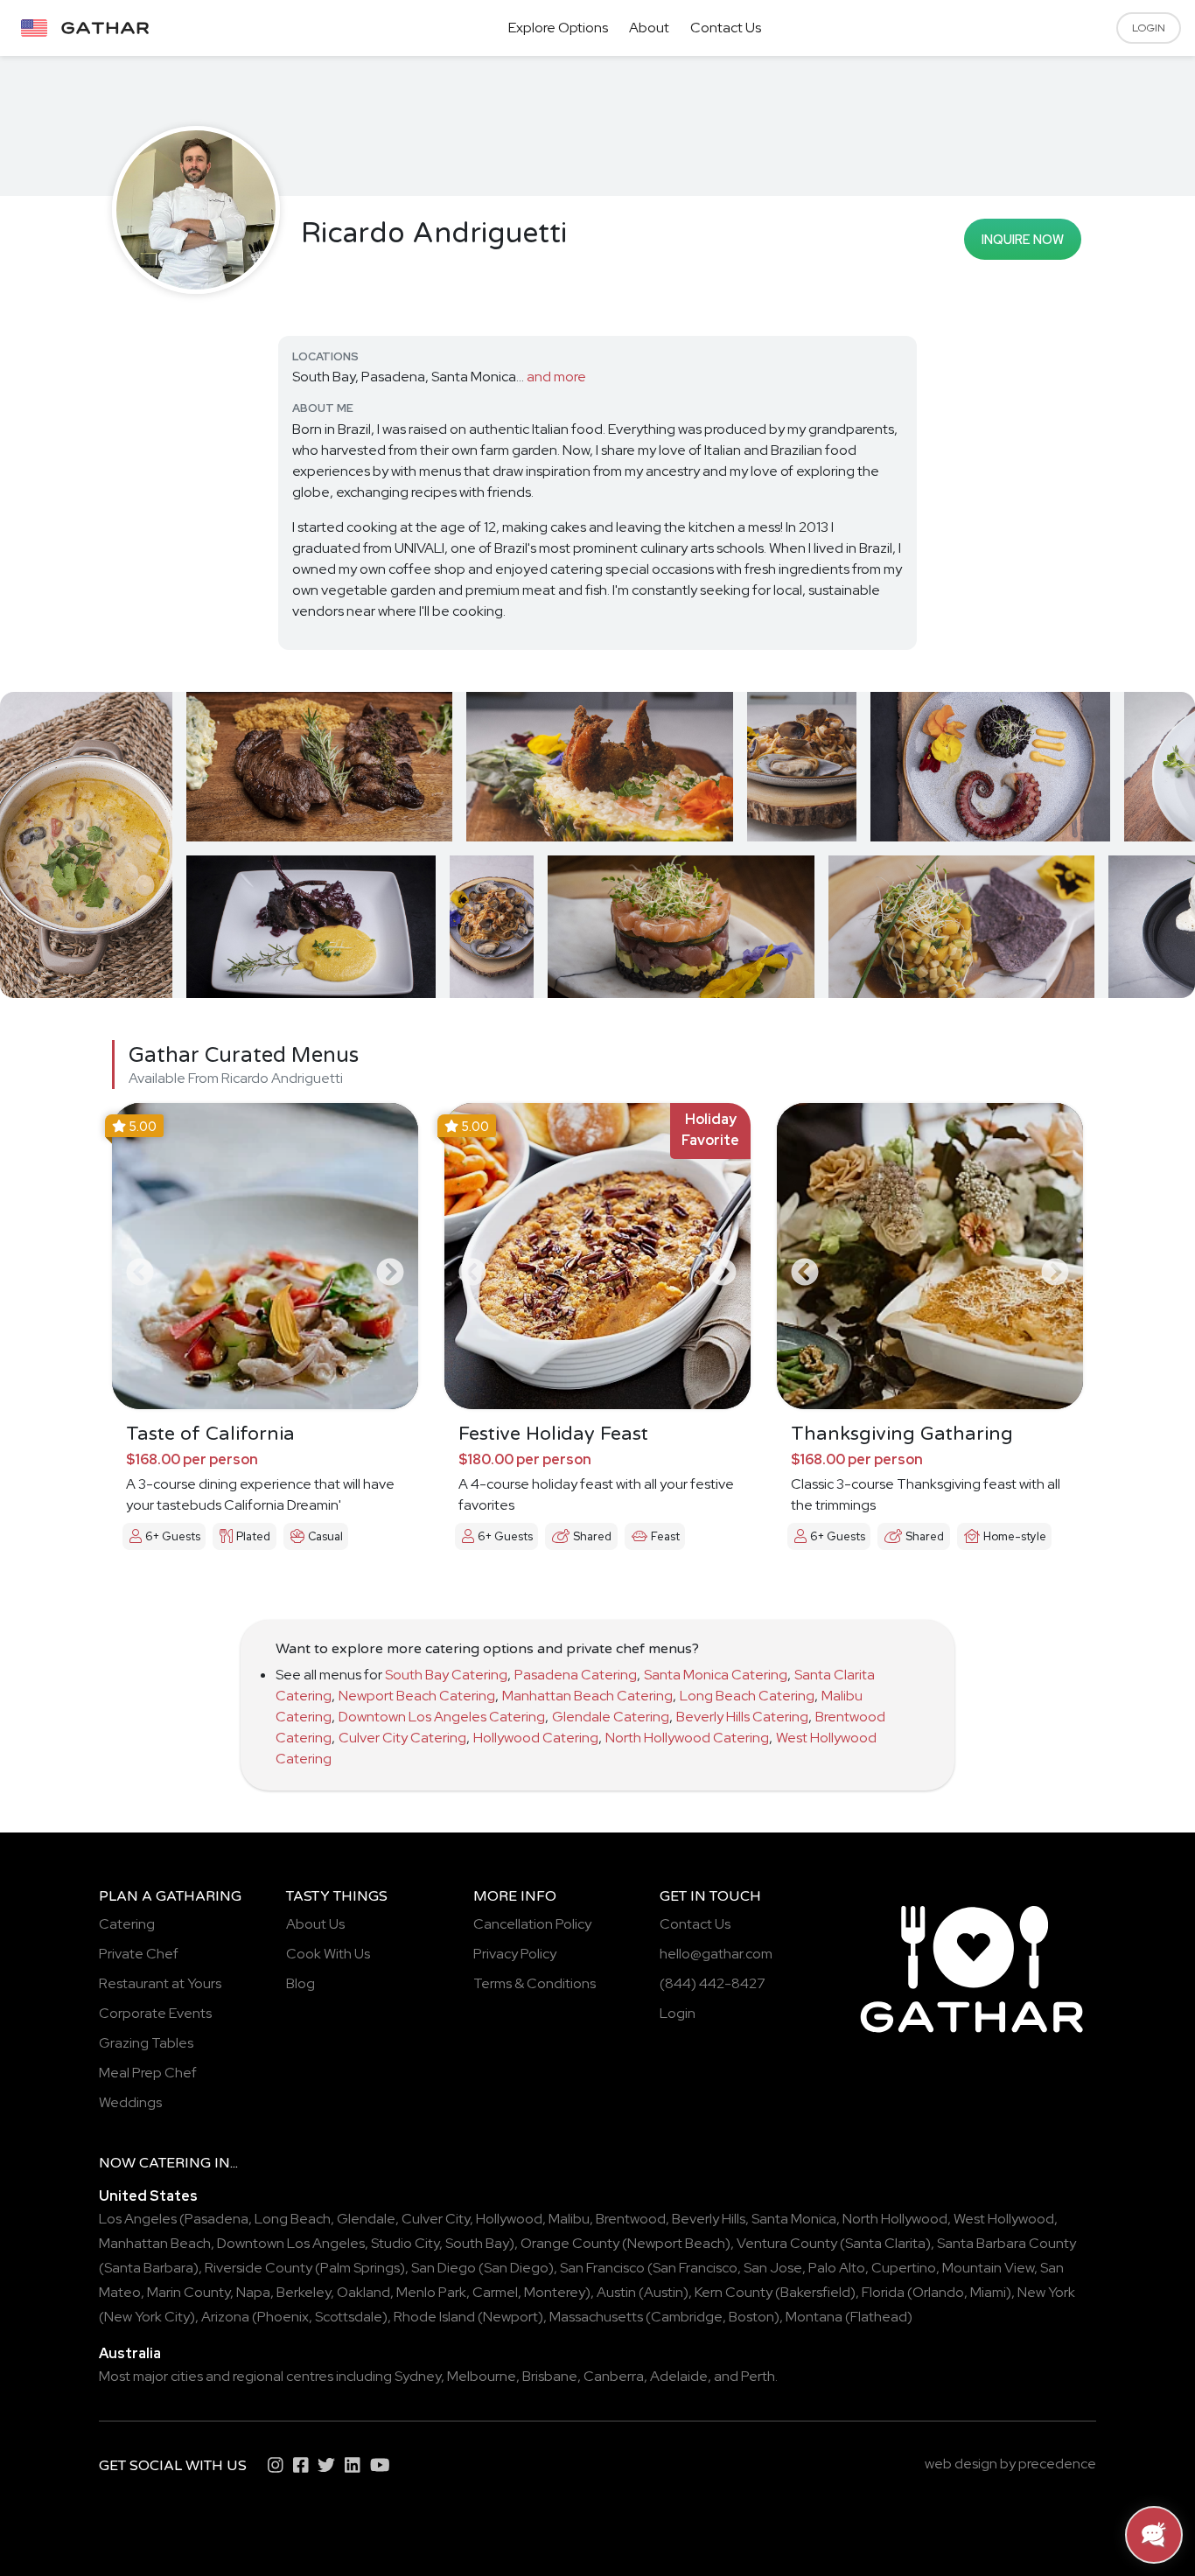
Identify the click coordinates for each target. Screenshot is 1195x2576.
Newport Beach (676, 2243)
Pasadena (217, 2219)
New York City (147, 2317)
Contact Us (726, 28)
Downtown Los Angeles (291, 2243)
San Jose (773, 2268)
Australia (130, 2353)
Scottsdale (349, 2317)
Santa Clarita (885, 2243)
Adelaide (679, 2376)
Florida (883, 2292)
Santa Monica (794, 2219)
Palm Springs (360, 2268)
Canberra (614, 2376)
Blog (300, 1983)
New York (1046, 2292)
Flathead (879, 2317)
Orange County (570, 2243)
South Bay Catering (446, 1675)
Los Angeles (138, 2219)
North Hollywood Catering (687, 1738)
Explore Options (558, 28)
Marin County (189, 2292)
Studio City (405, 2243)
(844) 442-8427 (713, 1983)
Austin (616, 2292)
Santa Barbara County (1006, 2243)
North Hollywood (895, 2219)
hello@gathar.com (716, 1954)
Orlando (938, 2292)
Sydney (418, 2376)
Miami (988, 2292)
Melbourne (482, 2376)
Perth (758, 2376)
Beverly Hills (709, 2219)
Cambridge (687, 2317)
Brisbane (550, 2376)
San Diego (444, 2268)
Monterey (555, 2292)
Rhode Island (434, 2317)
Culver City (436, 2219)
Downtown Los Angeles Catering (442, 1717)
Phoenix (283, 2317)
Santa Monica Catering (716, 1675)
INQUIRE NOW (1023, 239)
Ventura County (787, 2243)
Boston (751, 2317)
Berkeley (304, 2292)
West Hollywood (1004, 2219)
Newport (510, 2317)
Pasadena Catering (576, 1675)
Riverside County (259, 2268)
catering (175, 2163)
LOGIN (1149, 28)
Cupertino (904, 2268)
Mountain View (988, 2268)
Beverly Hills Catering (742, 1717)
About (649, 28)
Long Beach (293, 2219)
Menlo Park (431, 2292)
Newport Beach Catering (417, 1696)
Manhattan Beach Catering (587, 1696)
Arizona (225, 2317)
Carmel (495, 2292)
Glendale (366, 2219)
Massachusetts (596, 2317)
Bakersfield (815, 2292)
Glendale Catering (611, 1717)
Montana (814, 2317)
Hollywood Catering (536, 1738)
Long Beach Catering (747, 1696)
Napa (253, 2292)
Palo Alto (837, 2268)
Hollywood (509, 2219)
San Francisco (602, 2268)
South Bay (477, 2243)
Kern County (734, 2292)
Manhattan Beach (155, 2243)
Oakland (363, 2292)
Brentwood (631, 2219)
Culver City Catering (402, 1738)
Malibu (569, 2219)
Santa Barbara (149, 2268)
